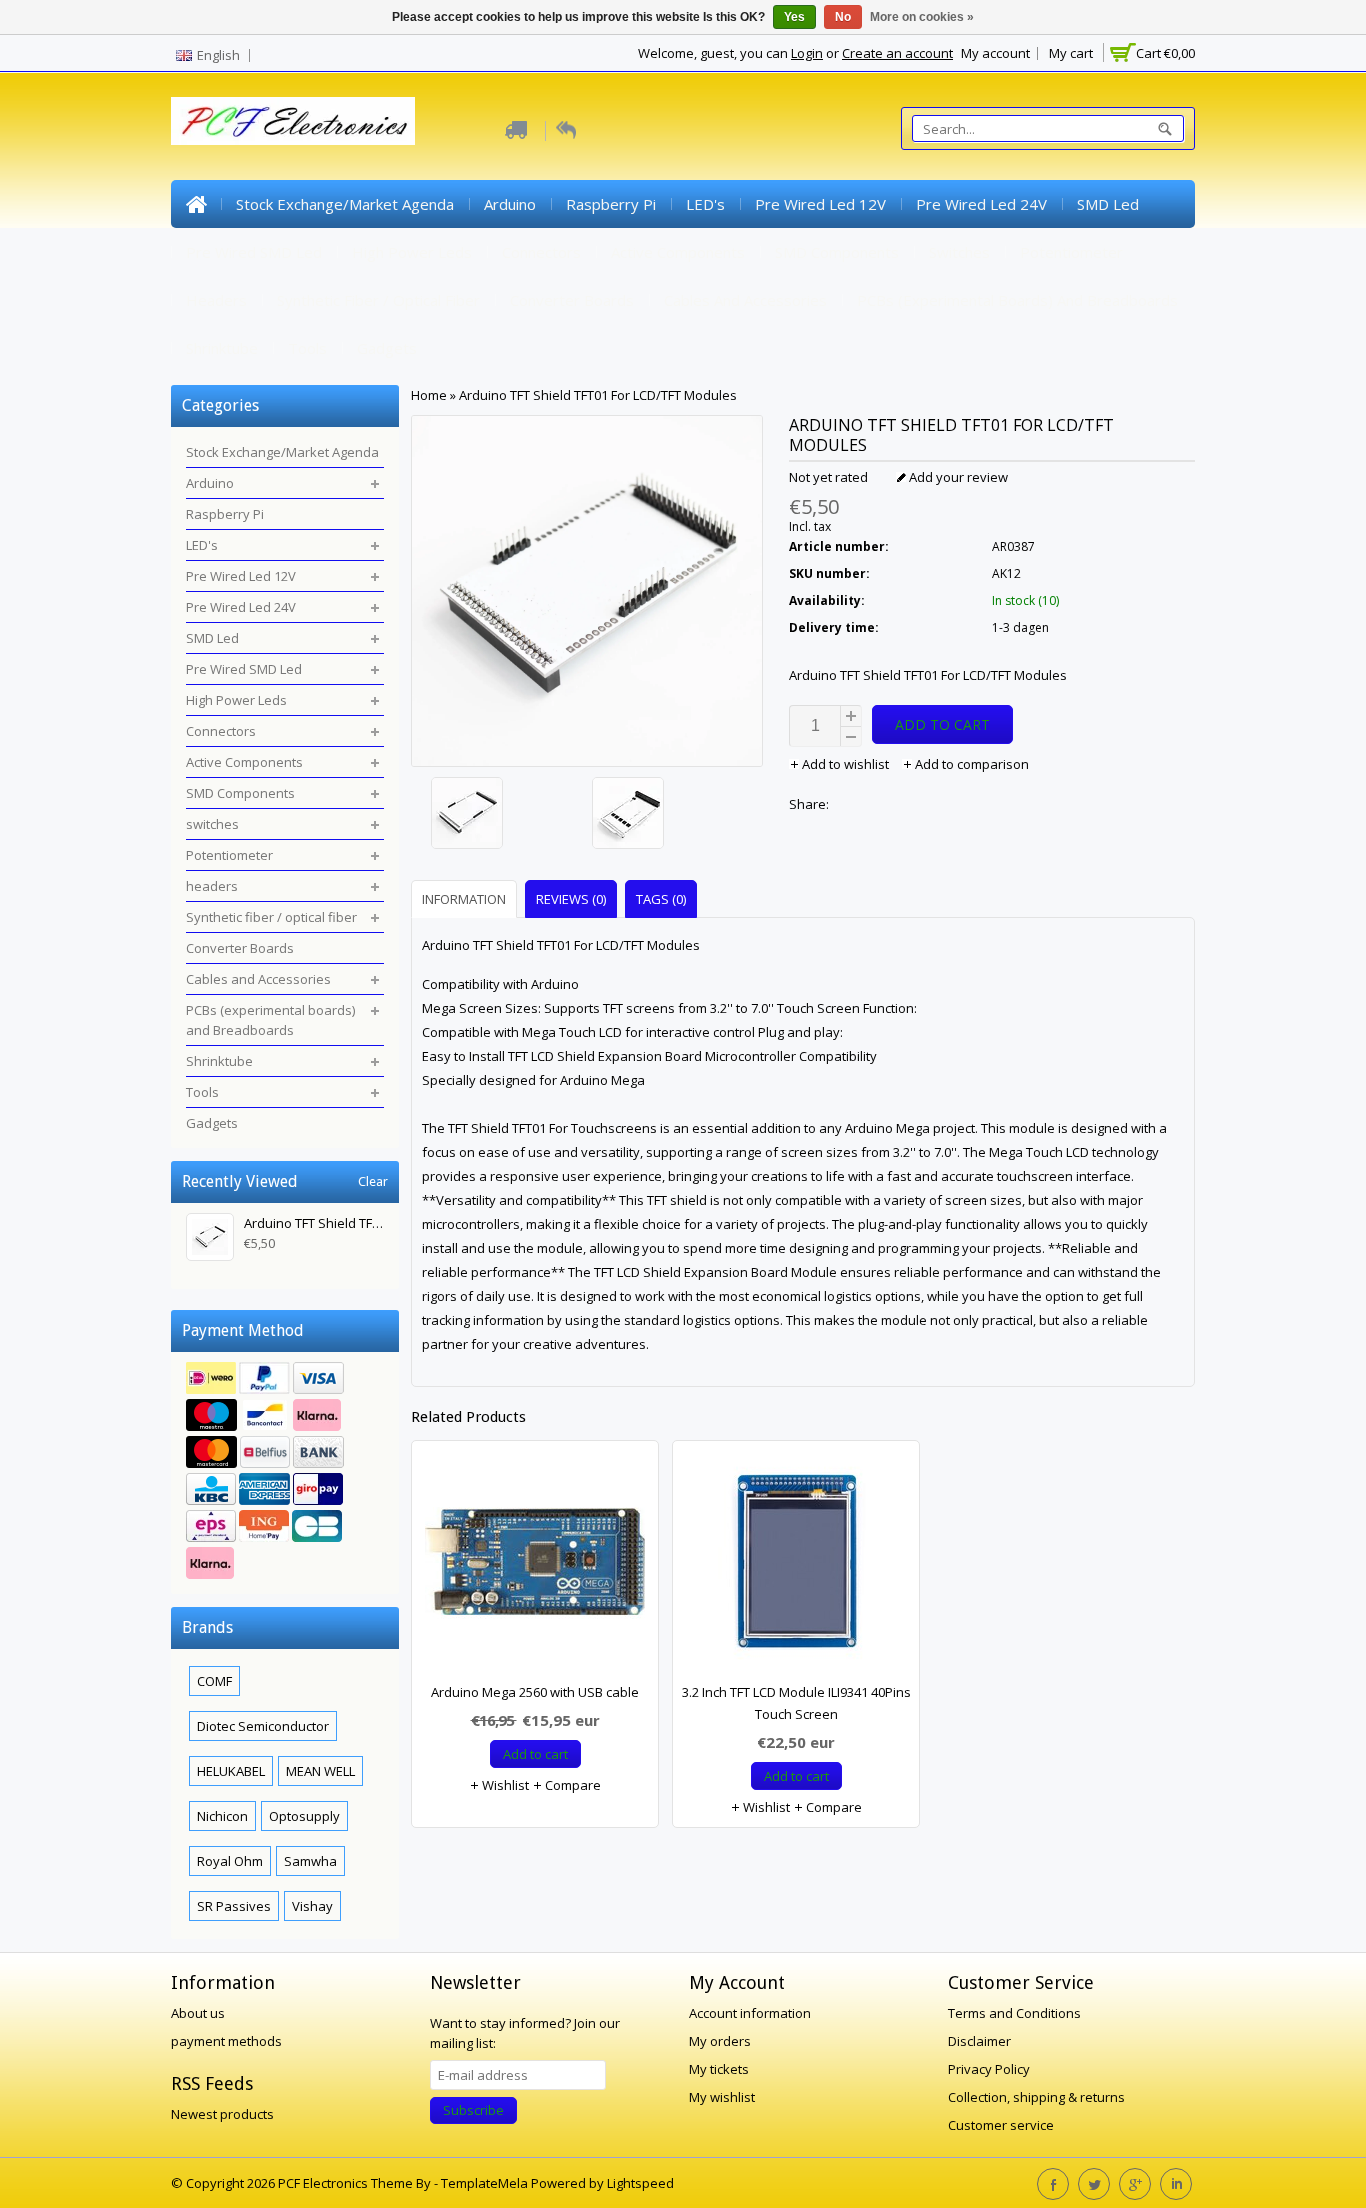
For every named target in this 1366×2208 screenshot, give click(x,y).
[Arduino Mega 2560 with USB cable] (535, 1566)
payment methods (226, 2041)
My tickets (719, 2069)
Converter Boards (572, 300)
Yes (794, 17)
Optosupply (304, 1816)
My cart (1071, 53)
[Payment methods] (285, 1473)
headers (216, 300)
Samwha (310, 1861)
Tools (307, 348)
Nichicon (222, 1816)
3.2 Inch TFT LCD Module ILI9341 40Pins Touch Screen (796, 1703)
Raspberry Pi (611, 204)
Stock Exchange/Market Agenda (345, 204)
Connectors (541, 252)
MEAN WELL (320, 1771)
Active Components (678, 252)
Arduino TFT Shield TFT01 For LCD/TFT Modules (598, 395)
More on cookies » (922, 17)
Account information (750, 2013)
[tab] (466, 898)
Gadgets (387, 348)
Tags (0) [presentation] (661, 899)
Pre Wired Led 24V (981, 204)
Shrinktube (222, 348)
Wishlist (504, 1785)
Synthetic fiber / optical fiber (378, 300)
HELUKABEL (231, 1771)
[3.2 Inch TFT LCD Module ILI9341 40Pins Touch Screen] (796, 1566)
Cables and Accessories (745, 300)
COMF (214, 1681)
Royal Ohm (230, 1861)
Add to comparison (970, 764)
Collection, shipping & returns (1036, 2097)
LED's (705, 204)
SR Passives (234, 1906)
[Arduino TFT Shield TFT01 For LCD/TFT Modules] (506, 815)
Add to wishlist (845, 764)
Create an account (897, 53)
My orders (720, 2041)
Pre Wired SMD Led (254, 252)
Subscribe (473, 2110)
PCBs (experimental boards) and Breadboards (1017, 300)
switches (959, 252)
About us (198, 2013)
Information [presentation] (464, 899)
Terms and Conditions (1014, 2013)
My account (995, 53)
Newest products (222, 2114)
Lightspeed (640, 2183)
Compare (571, 1785)
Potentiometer (1071, 252)
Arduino (510, 204)
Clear (373, 1181)
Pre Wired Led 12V (820, 204)
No (843, 17)
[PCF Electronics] (293, 121)
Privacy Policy (989, 2069)
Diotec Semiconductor (263, 1726)
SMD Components (837, 252)
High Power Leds (412, 252)
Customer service (1001, 2125)
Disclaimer (979, 2041)
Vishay (312, 1906)
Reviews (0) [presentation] (571, 899)
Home (196, 204)
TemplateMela (486, 2183)
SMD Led (1108, 204)
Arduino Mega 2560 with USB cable (535, 1692)
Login (807, 53)
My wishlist (722, 2097)
